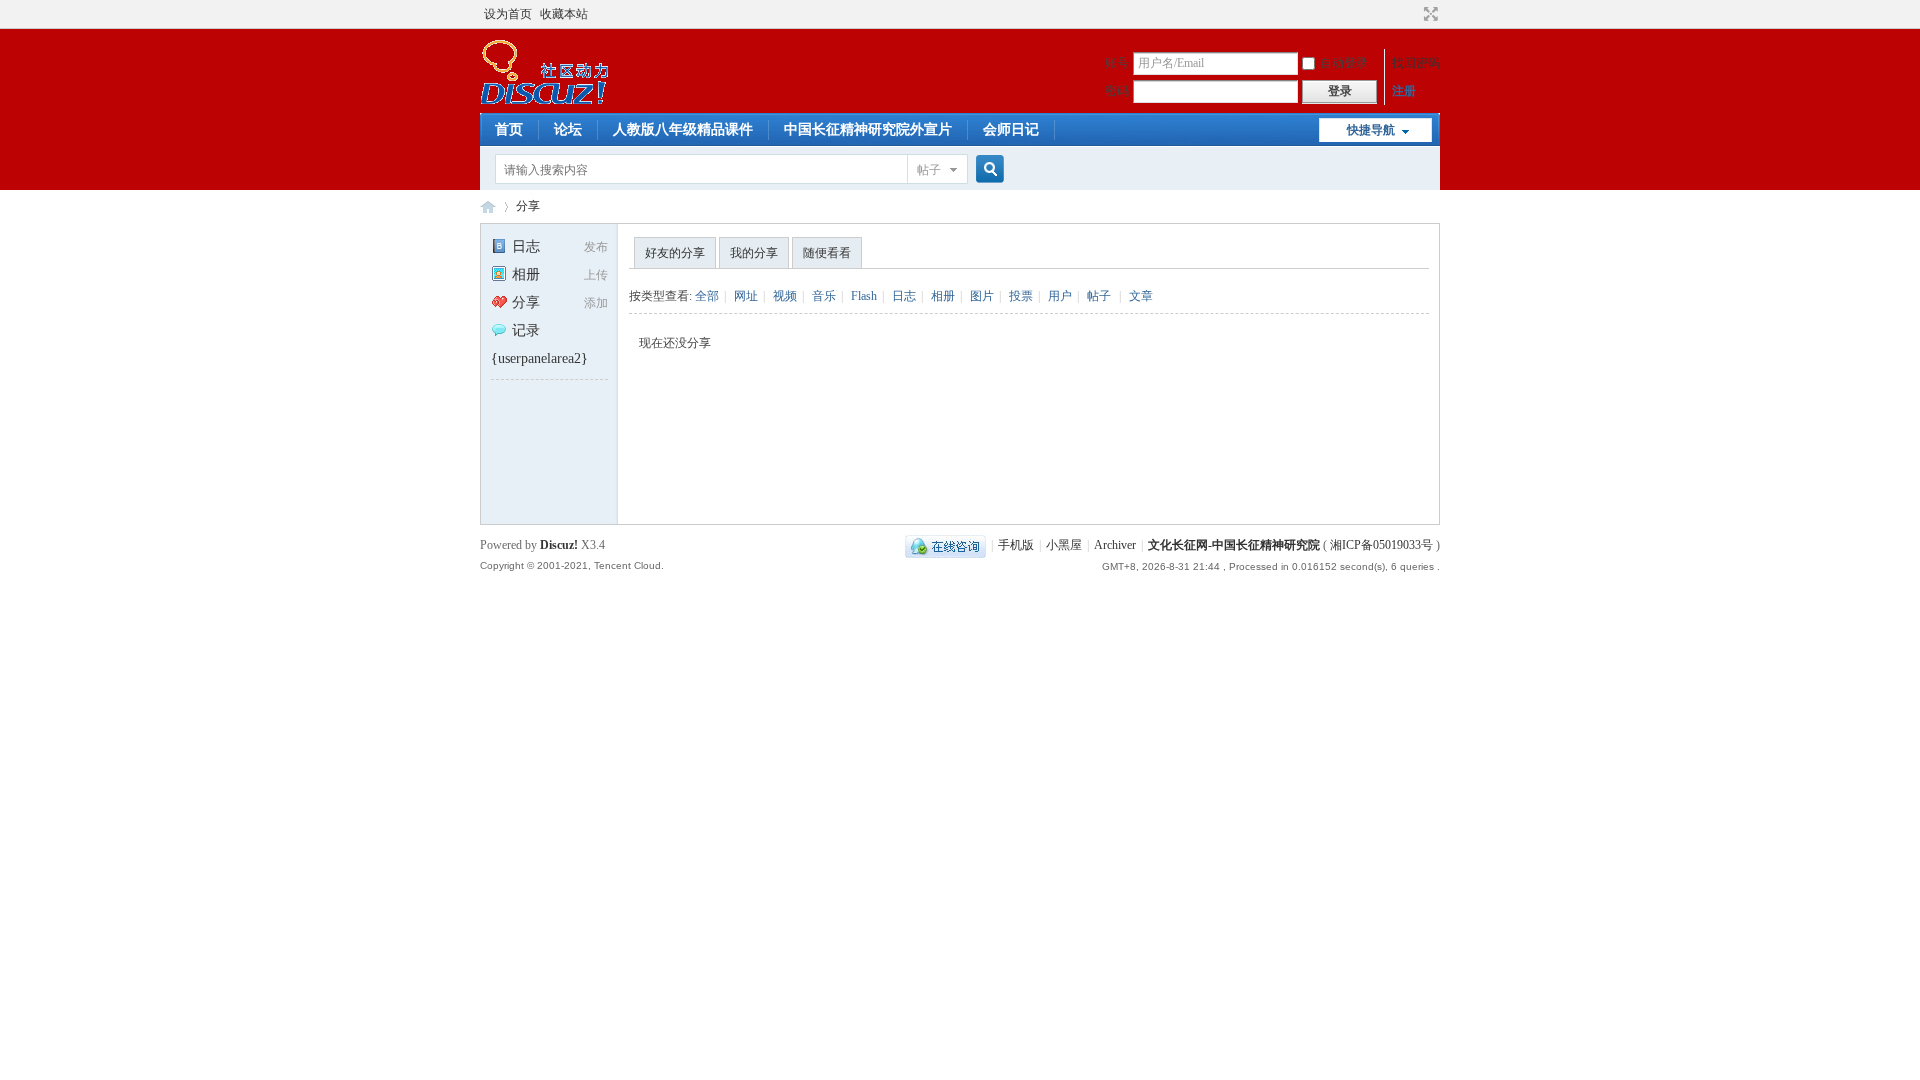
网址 (746, 296)
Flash (864, 296)
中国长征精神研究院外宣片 (868, 129)
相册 (526, 274)
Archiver (1115, 545)
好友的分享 (675, 253)
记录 (526, 330)
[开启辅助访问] (1412, 14)
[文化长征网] (544, 101)
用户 (1060, 296)
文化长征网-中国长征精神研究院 (1234, 545)
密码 (1117, 91)
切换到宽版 (1428, 14)
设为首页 (508, 14)
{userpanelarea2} (539, 358)
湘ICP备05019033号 (1381, 545)
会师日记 (1011, 129)
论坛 (568, 129)
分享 (528, 206)
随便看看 (827, 253)
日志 (526, 246)
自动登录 (1344, 63)
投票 (1021, 296)
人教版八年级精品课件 (683, 129)
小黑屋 (1064, 545)
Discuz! (559, 545)
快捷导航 (1371, 130)
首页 (509, 129)
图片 (982, 296)
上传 (596, 275)
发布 (596, 247)
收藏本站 (564, 14)
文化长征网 (488, 206)
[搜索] (987, 169)
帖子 (929, 170)
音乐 (824, 296)
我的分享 (754, 253)
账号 (1117, 63)
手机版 (1016, 545)
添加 (596, 303)
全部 (707, 296)
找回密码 (1416, 63)
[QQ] (945, 545)
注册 (1404, 91)
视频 (785, 296)
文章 (1141, 296)
